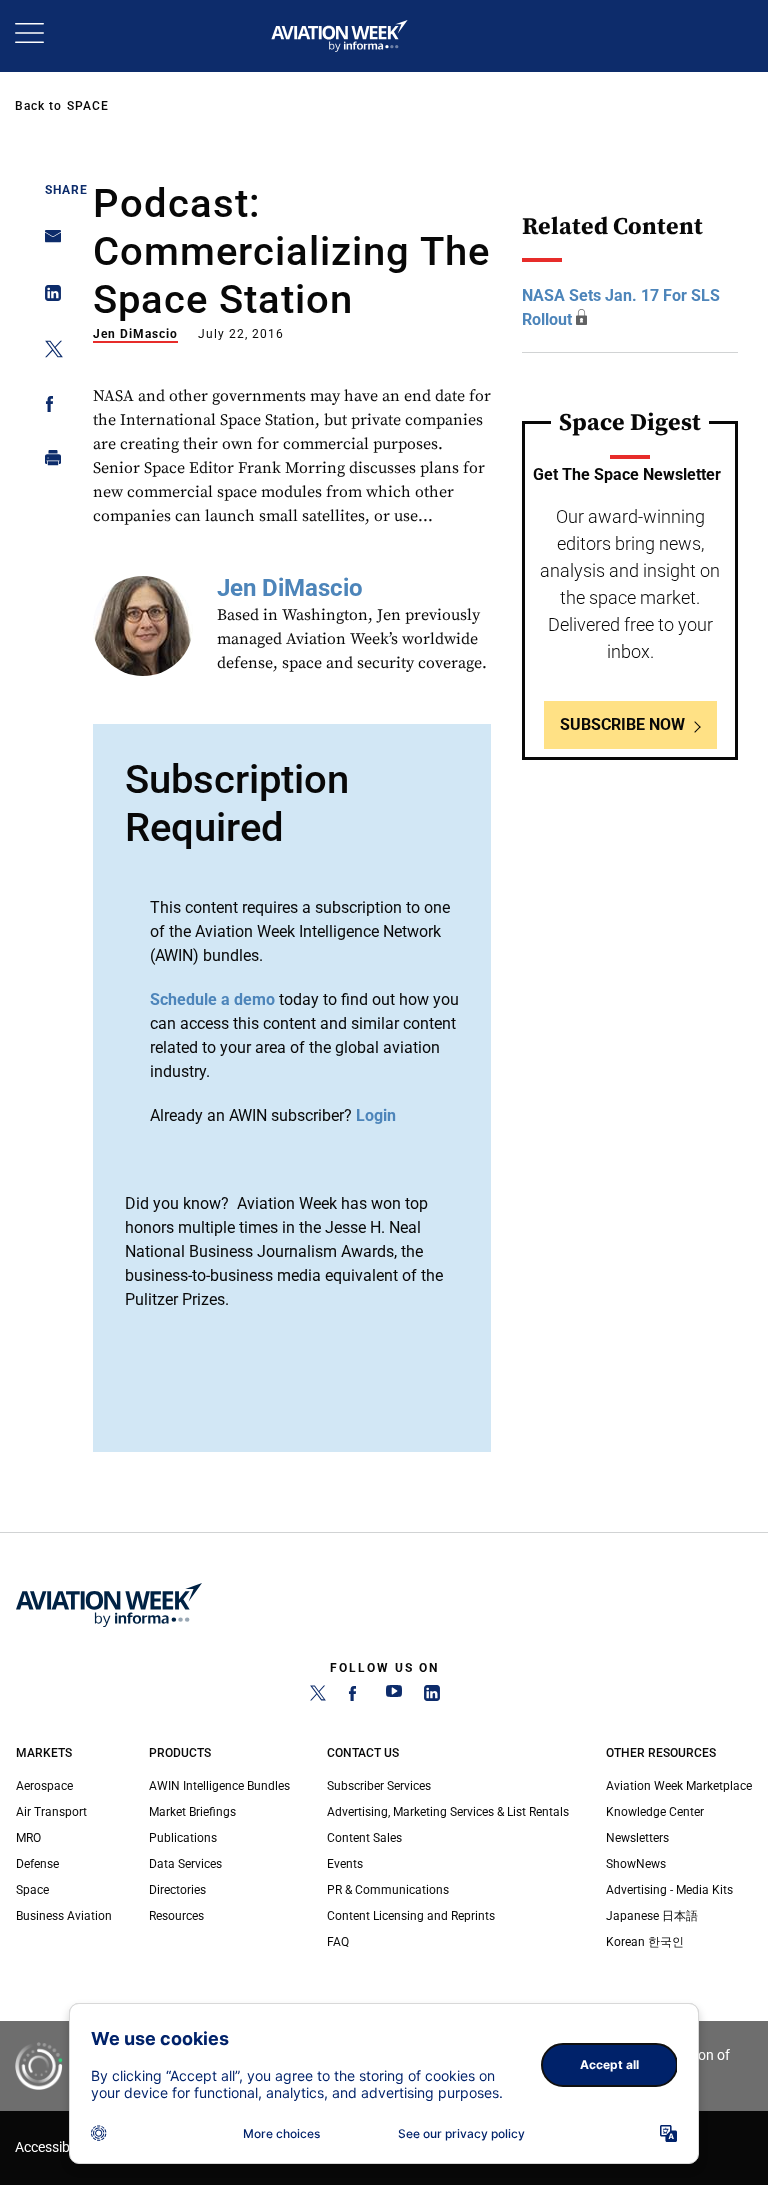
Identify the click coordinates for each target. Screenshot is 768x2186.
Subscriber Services (379, 1786)
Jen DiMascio (135, 334)
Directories (177, 1890)
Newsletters (637, 1838)
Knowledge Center (655, 1812)
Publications (183, 1838)
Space (88, 106)
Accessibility (53, 2147)
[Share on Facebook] (47, 407)
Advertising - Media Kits (669, 1890)
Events (345, 1864)
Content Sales (364, 1838)
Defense (37, 1864)
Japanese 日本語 (652, 1916)
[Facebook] (356, 1697)
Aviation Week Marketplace (679, 1786)
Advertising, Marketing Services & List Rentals (448, 1812)
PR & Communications (388, 1890)
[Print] (47, 462)
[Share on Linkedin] (47, 297)
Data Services (185, 1864)
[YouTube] (394, 1697)
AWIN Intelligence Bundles (219, 1786)
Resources (176, 1916)
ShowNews (636, 1864)
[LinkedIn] (432, 1697)
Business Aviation (64, 1916)
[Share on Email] (47, 242)
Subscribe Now (622, 724)
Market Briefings (192, 1812)
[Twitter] (318, 1697)
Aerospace (44, 1786)
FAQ (338, 1942)
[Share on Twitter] (47, 352)
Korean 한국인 (645, 1942)
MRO (28, 1838)
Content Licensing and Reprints (411, 1916)
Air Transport (51, 1812)
